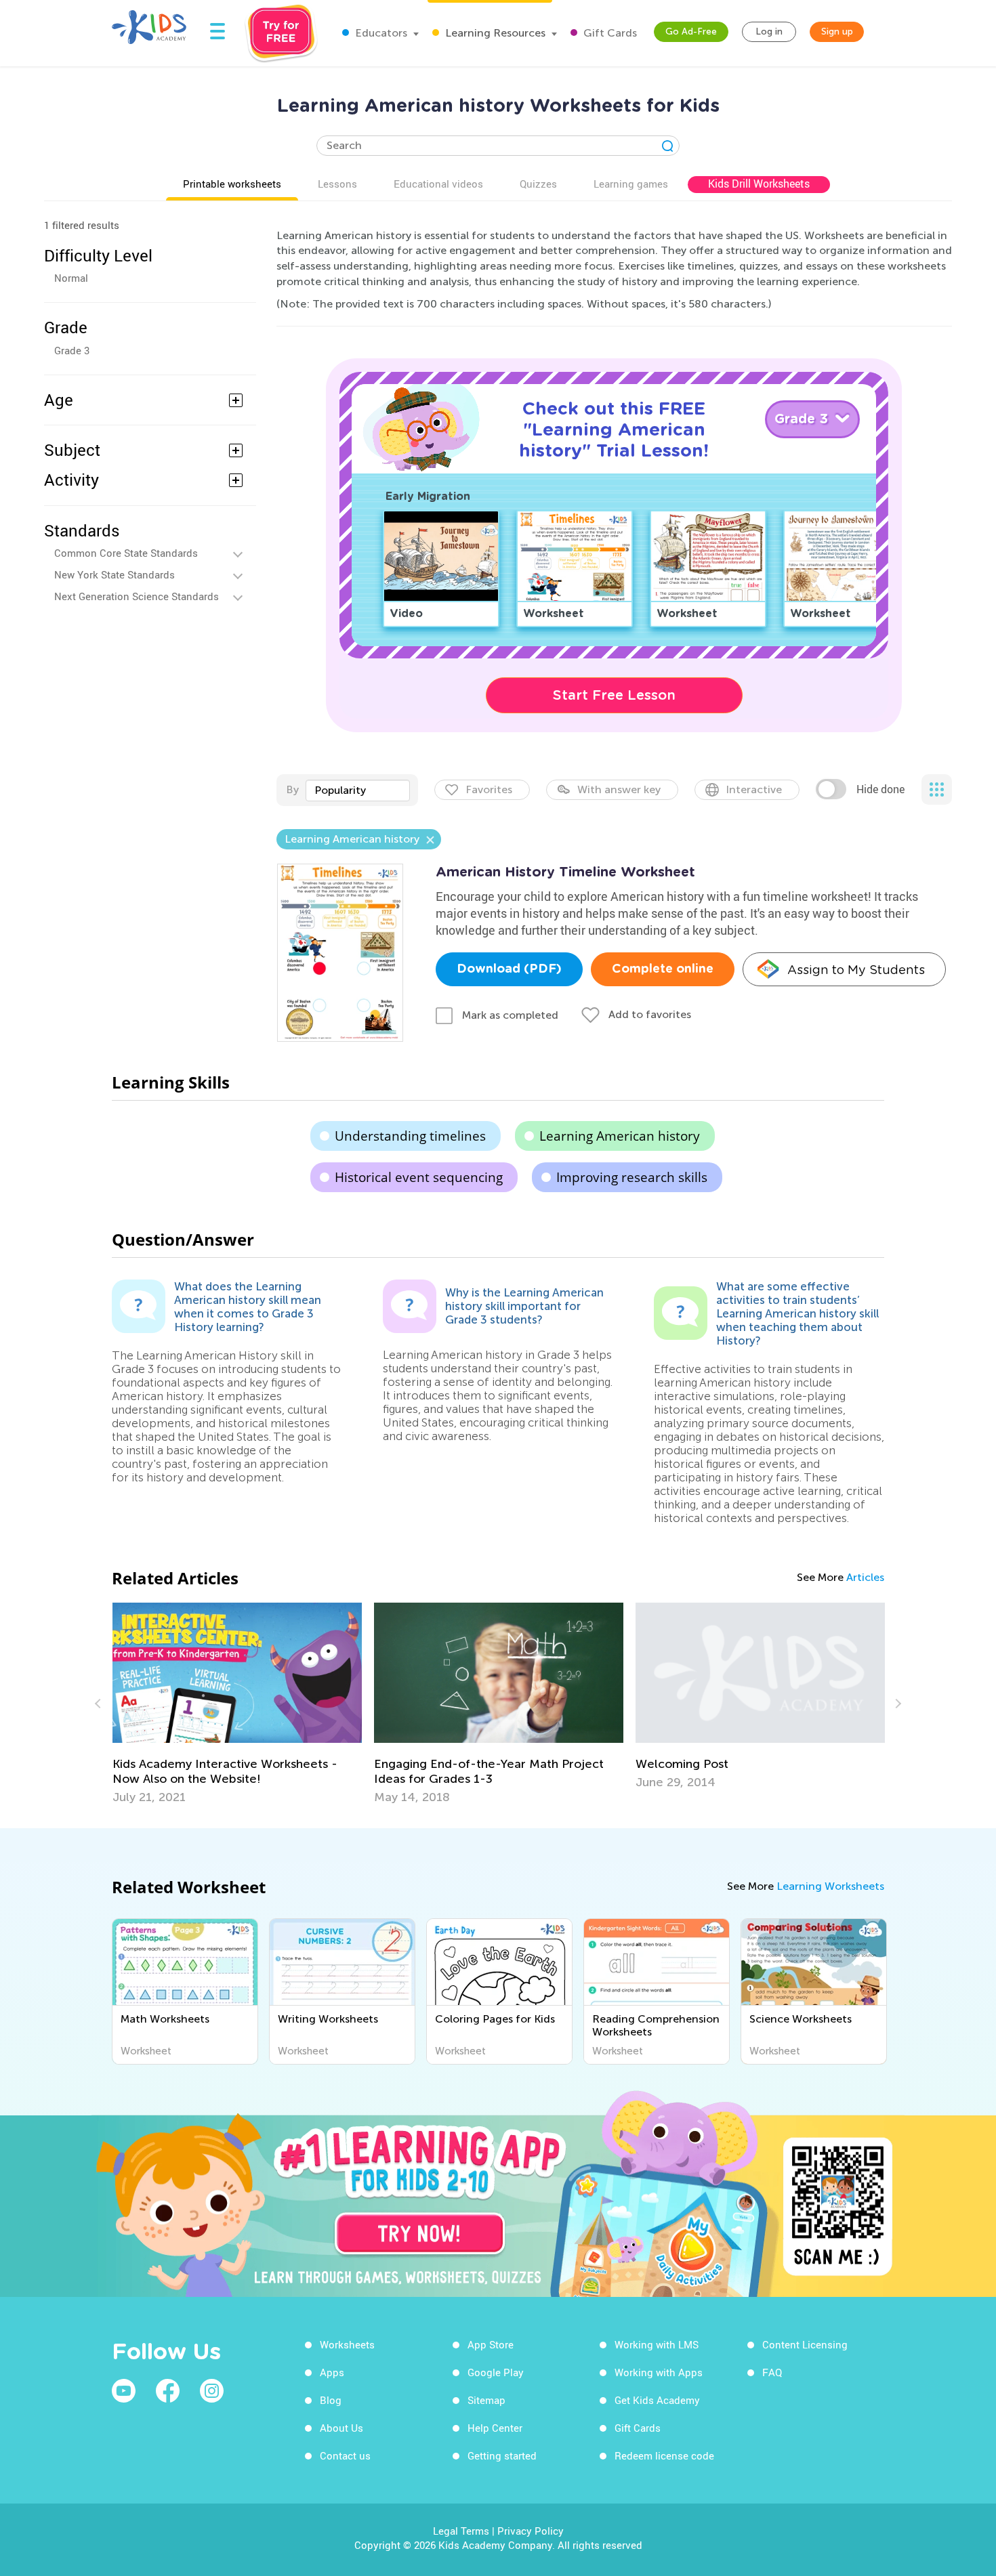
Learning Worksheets (830, 1886)
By (292, 789)
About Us (341, 2428)
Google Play (496, 2372)
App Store (491, 2344)
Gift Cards (609, 33)
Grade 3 (72, 350)
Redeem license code (664, 2455)
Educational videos (438, 184)
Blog (331, 2400)
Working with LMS (657, 2344)
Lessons (337, 184)
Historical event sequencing (419, 1177)
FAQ (772, 2372)
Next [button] (896, 1704)
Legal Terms (461, 2531)
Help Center (495, 2428)
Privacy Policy (531, 2531)
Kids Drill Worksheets (759, 184)
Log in (769, 31)
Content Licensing (805, 2344)
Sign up (837, 31)
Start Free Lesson (614, 695)
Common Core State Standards (126, 553)
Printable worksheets (232, 184)
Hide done (880, 789)
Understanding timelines (410, 1136)
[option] (237, 1704)
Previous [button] (100, 1704)
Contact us (345, 2455)
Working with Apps (659, 2372)
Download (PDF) (509, 969)
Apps (332, 2372)
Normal (71, 278)
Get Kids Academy (657, 2400)
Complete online (663, 969)
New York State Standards (115, 574)
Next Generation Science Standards (137, 596)
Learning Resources (494, 33)
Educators (380, 33)
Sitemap (486, 2400)
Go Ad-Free (691, 31)
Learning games (631, 184)
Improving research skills (632, 1177)
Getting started (502, 2455)
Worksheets (347, 2344)
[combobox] (358, 790)
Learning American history (620, 1136)
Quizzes (538, 184)
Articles (865, 1577)
